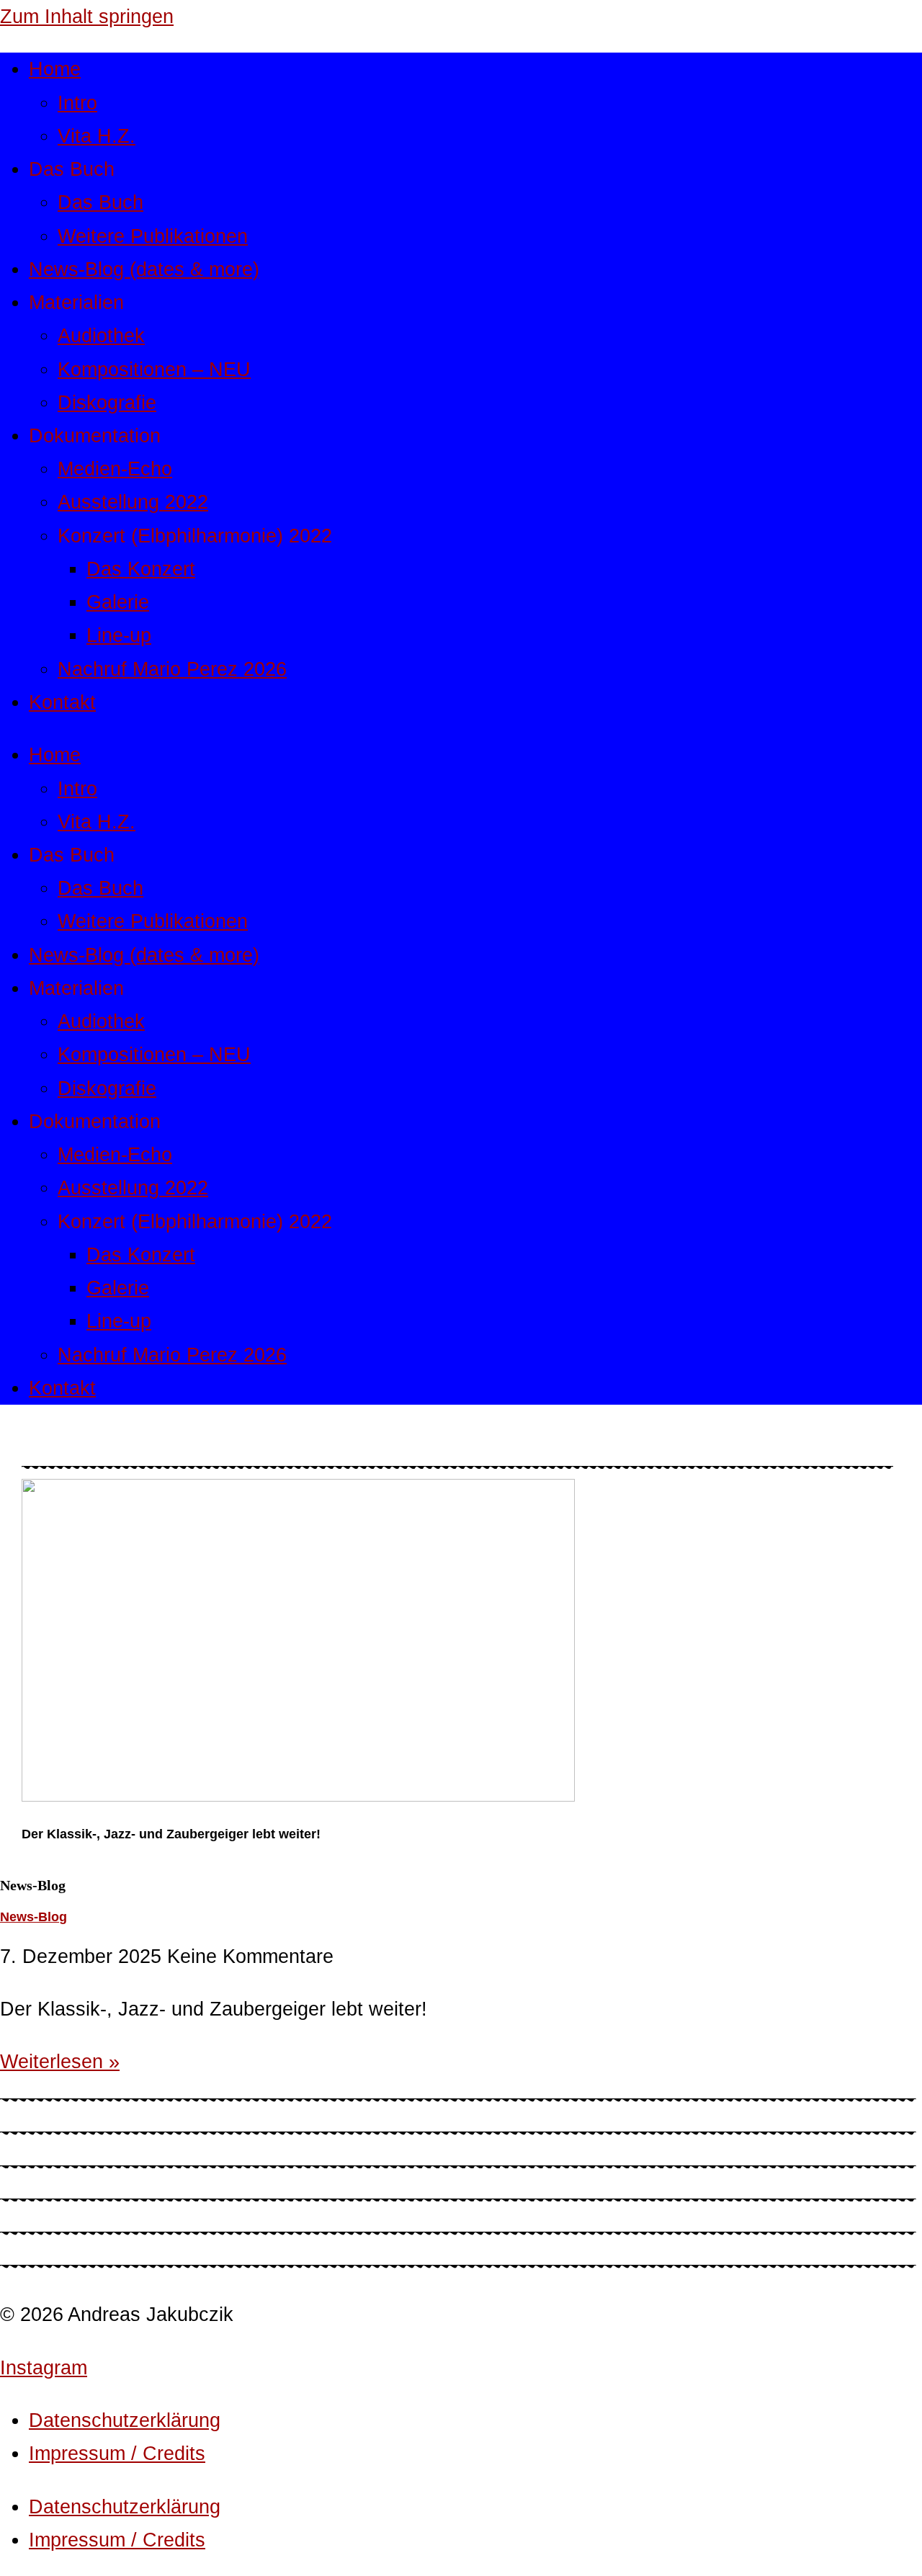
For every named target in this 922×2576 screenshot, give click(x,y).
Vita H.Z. (97, 136)
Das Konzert (141, 569)
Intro (77, 103)
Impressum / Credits (117, 2453)
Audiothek (101, 335)
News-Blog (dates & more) (144, 269)
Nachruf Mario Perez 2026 (172, 669)
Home (55, 69)
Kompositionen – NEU (154, 369)
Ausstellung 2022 (133, 502)
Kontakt (62, 702)
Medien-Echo (115, 469)
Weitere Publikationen (153, 236)
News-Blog (33, 1917)
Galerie (118, 602)
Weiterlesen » (60, 2061)
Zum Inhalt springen (87, 16)
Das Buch (100, 202)
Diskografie (107, 402)
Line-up (119, 635)
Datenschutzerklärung (125, 2420)
